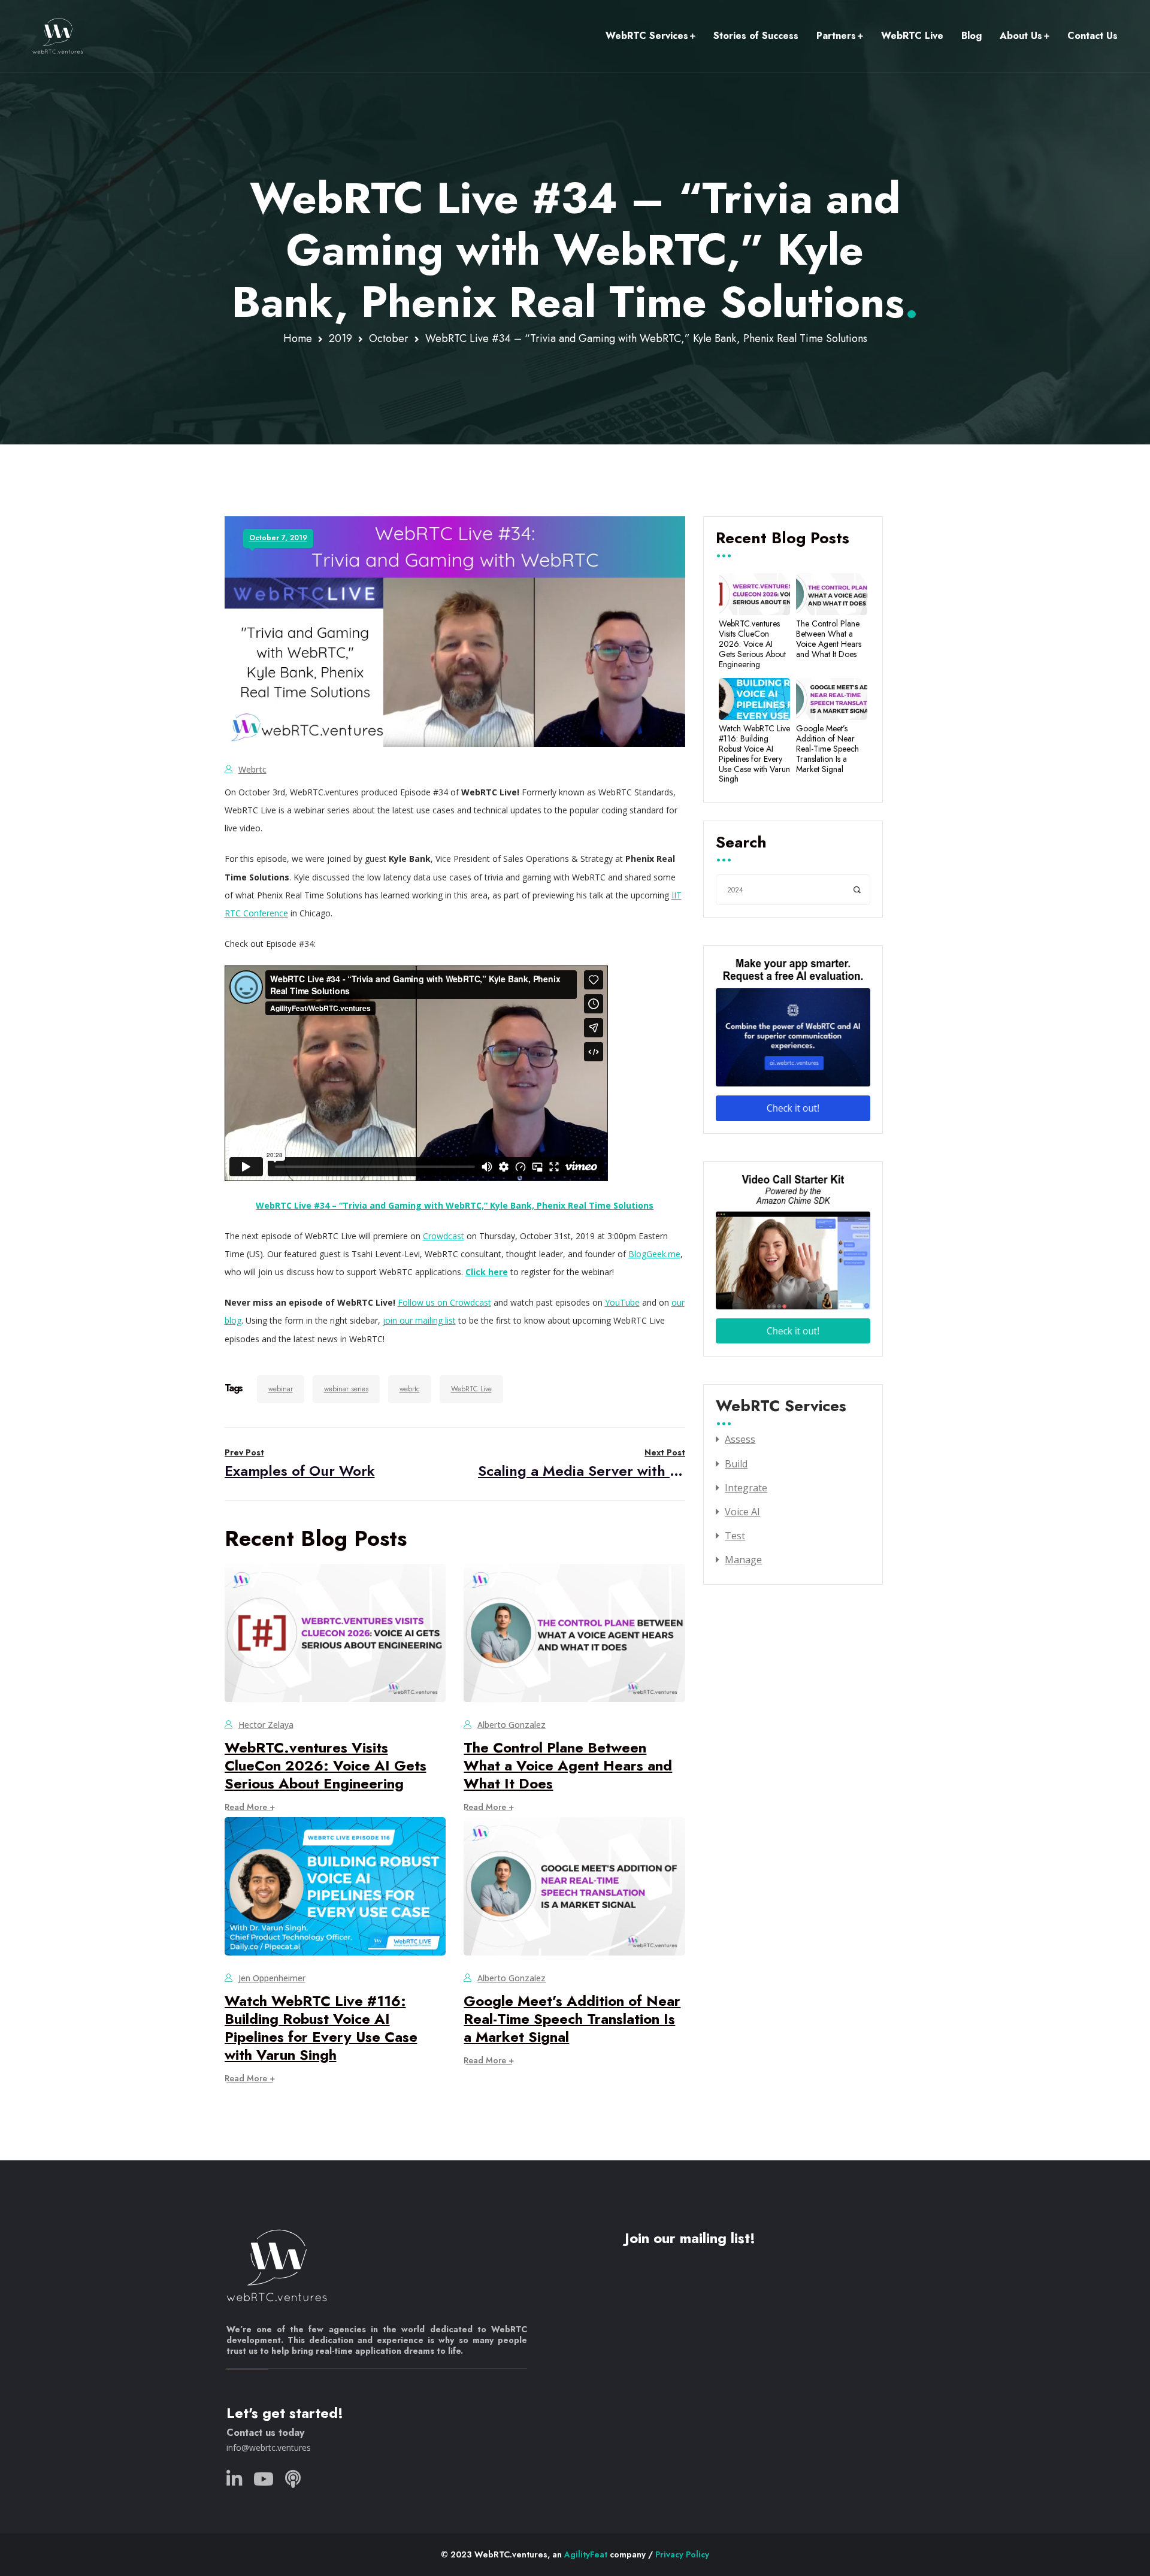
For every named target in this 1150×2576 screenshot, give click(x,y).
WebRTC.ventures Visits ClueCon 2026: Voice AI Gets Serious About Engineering (326, 1765)
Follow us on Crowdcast (444, 1302)
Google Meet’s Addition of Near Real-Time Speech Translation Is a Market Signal (572, 2019)
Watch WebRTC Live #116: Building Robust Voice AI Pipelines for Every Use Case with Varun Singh (321, 2028)
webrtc (252, 769)
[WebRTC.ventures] (58, 36)
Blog (972, 36)
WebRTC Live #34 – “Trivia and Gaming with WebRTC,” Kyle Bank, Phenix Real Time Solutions (455, 1205)
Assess (740, 1439)
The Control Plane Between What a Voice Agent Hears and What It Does (568, 1765)
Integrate (746, 1488)
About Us (1021, 36)
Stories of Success (756, 36)
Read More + (250, 1807)
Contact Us (1092, 36)
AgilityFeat (586, 2554)
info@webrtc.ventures (269, 2448)
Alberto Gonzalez (512, 1725)
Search (741, 843)
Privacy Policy (682, 2554)
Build (736, 1464)
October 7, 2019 (278, 538)
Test (735, 1536)
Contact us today (265, 2433)
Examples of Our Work (300, 1463)
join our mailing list (419, 1320)
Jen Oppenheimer (272, 1978)
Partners (836, 36)
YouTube (622, 1302)
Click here (487, 1272)
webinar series (346, 1389)
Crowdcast (444, 1236)
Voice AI (742, 1512)
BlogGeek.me (654, 1254)
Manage (743, 1560)
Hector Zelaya (266, 1725)
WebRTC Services (647, 36)
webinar (281, 1389)
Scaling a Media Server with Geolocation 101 (582, 1463)
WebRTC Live (912, 36)
